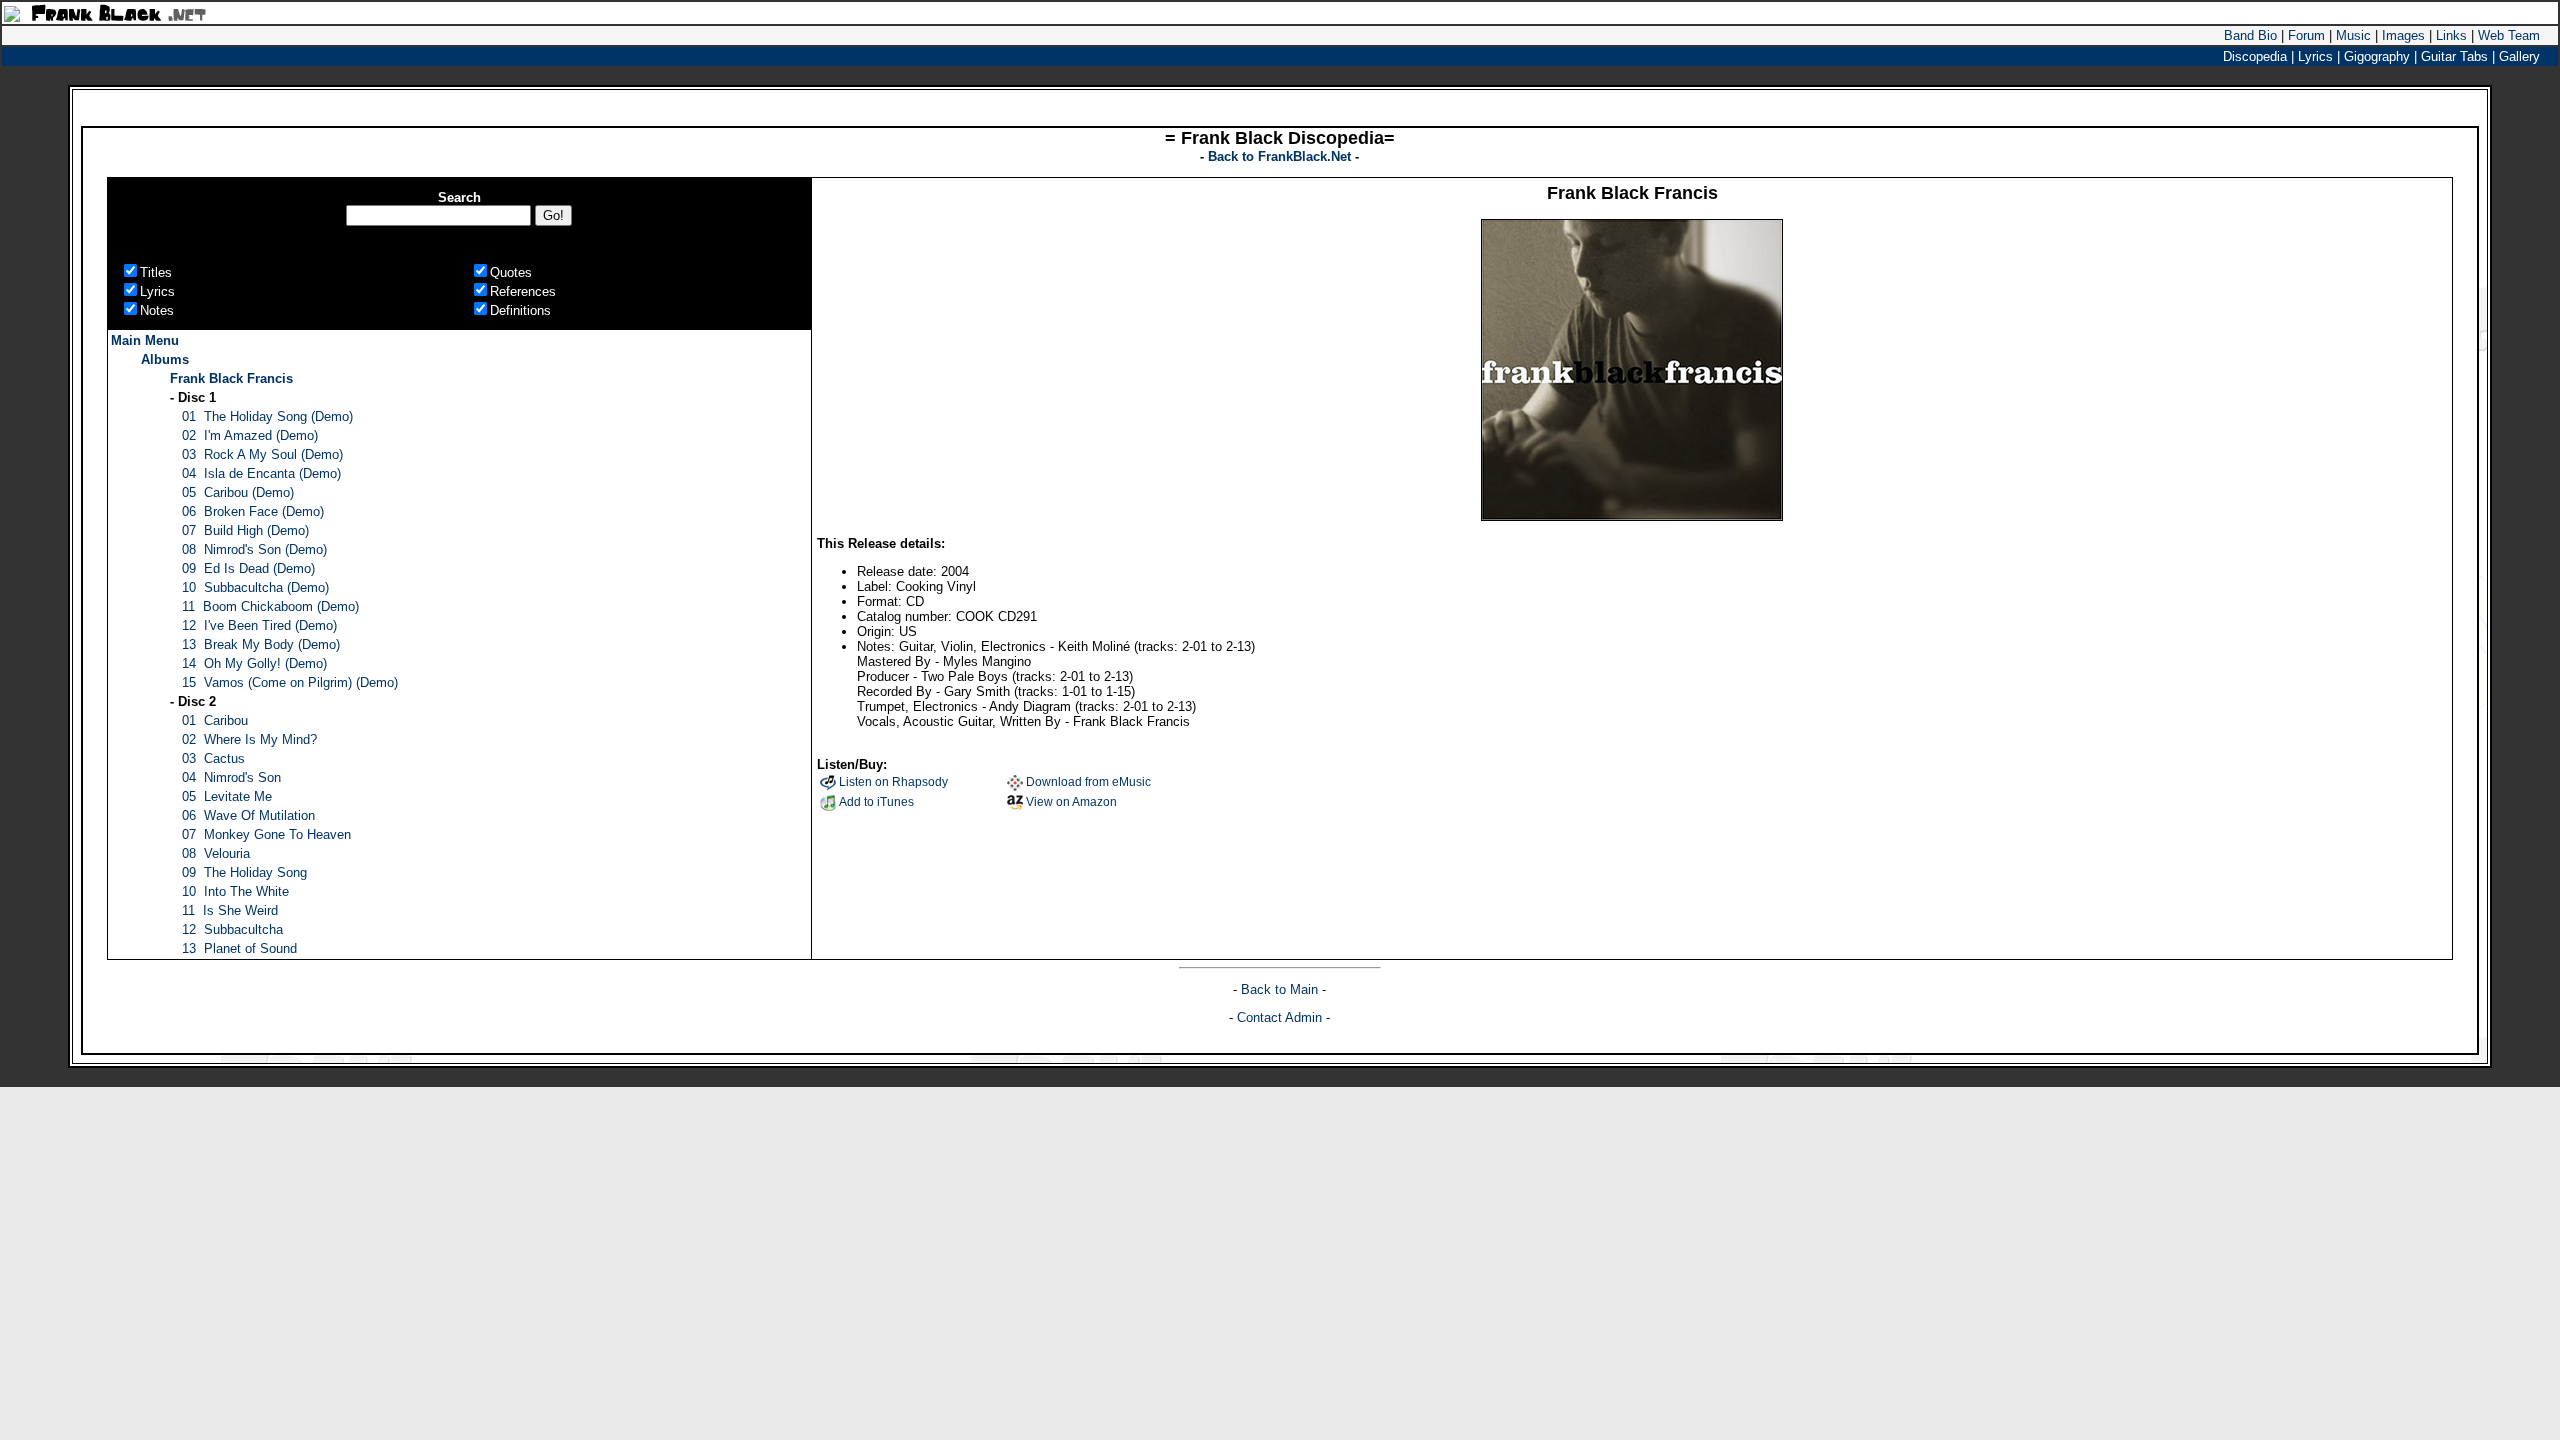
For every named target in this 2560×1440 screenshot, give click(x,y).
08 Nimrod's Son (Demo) (254, 549)
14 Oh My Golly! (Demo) (254, 663)
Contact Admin (1279, 1017)
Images (2403, 35)
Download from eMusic (1088, 782)
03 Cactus (213, 758)
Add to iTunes (876, 802)
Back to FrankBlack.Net (1281, 156)
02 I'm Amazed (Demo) (250, 435)
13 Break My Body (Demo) (261, 644)
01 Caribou (215, 720)
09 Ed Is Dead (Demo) (248, 568)
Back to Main (1281, 989)
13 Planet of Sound (239, 948)
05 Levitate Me (227, 796)
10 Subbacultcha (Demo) (255, 587)
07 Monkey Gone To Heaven (266, 834)
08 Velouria (216, 853)
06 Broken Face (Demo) (253, 511)
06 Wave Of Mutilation (248, 815)
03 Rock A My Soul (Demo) (262, 454)
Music (2353, 35)
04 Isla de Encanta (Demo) (261, 473)
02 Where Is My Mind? (249, 739)
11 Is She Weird (230, 910)
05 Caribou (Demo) (238, 492)
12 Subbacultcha (232, 929)
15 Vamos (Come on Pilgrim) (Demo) (290, 682)
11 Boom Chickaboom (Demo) (270, 606)
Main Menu (145, 340)
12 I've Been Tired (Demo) (259, 625)
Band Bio (2250, 35)
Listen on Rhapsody (893, 782)
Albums (165, 359)
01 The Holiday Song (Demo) (267, 416)
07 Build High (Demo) (245, 530)
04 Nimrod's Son (231, 777)
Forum (2306, 35)
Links (2451, 35)
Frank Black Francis (231, 378)
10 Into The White (235, 891)
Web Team (2509, 35)
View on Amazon (1071, 802)
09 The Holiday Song (244, 872)
